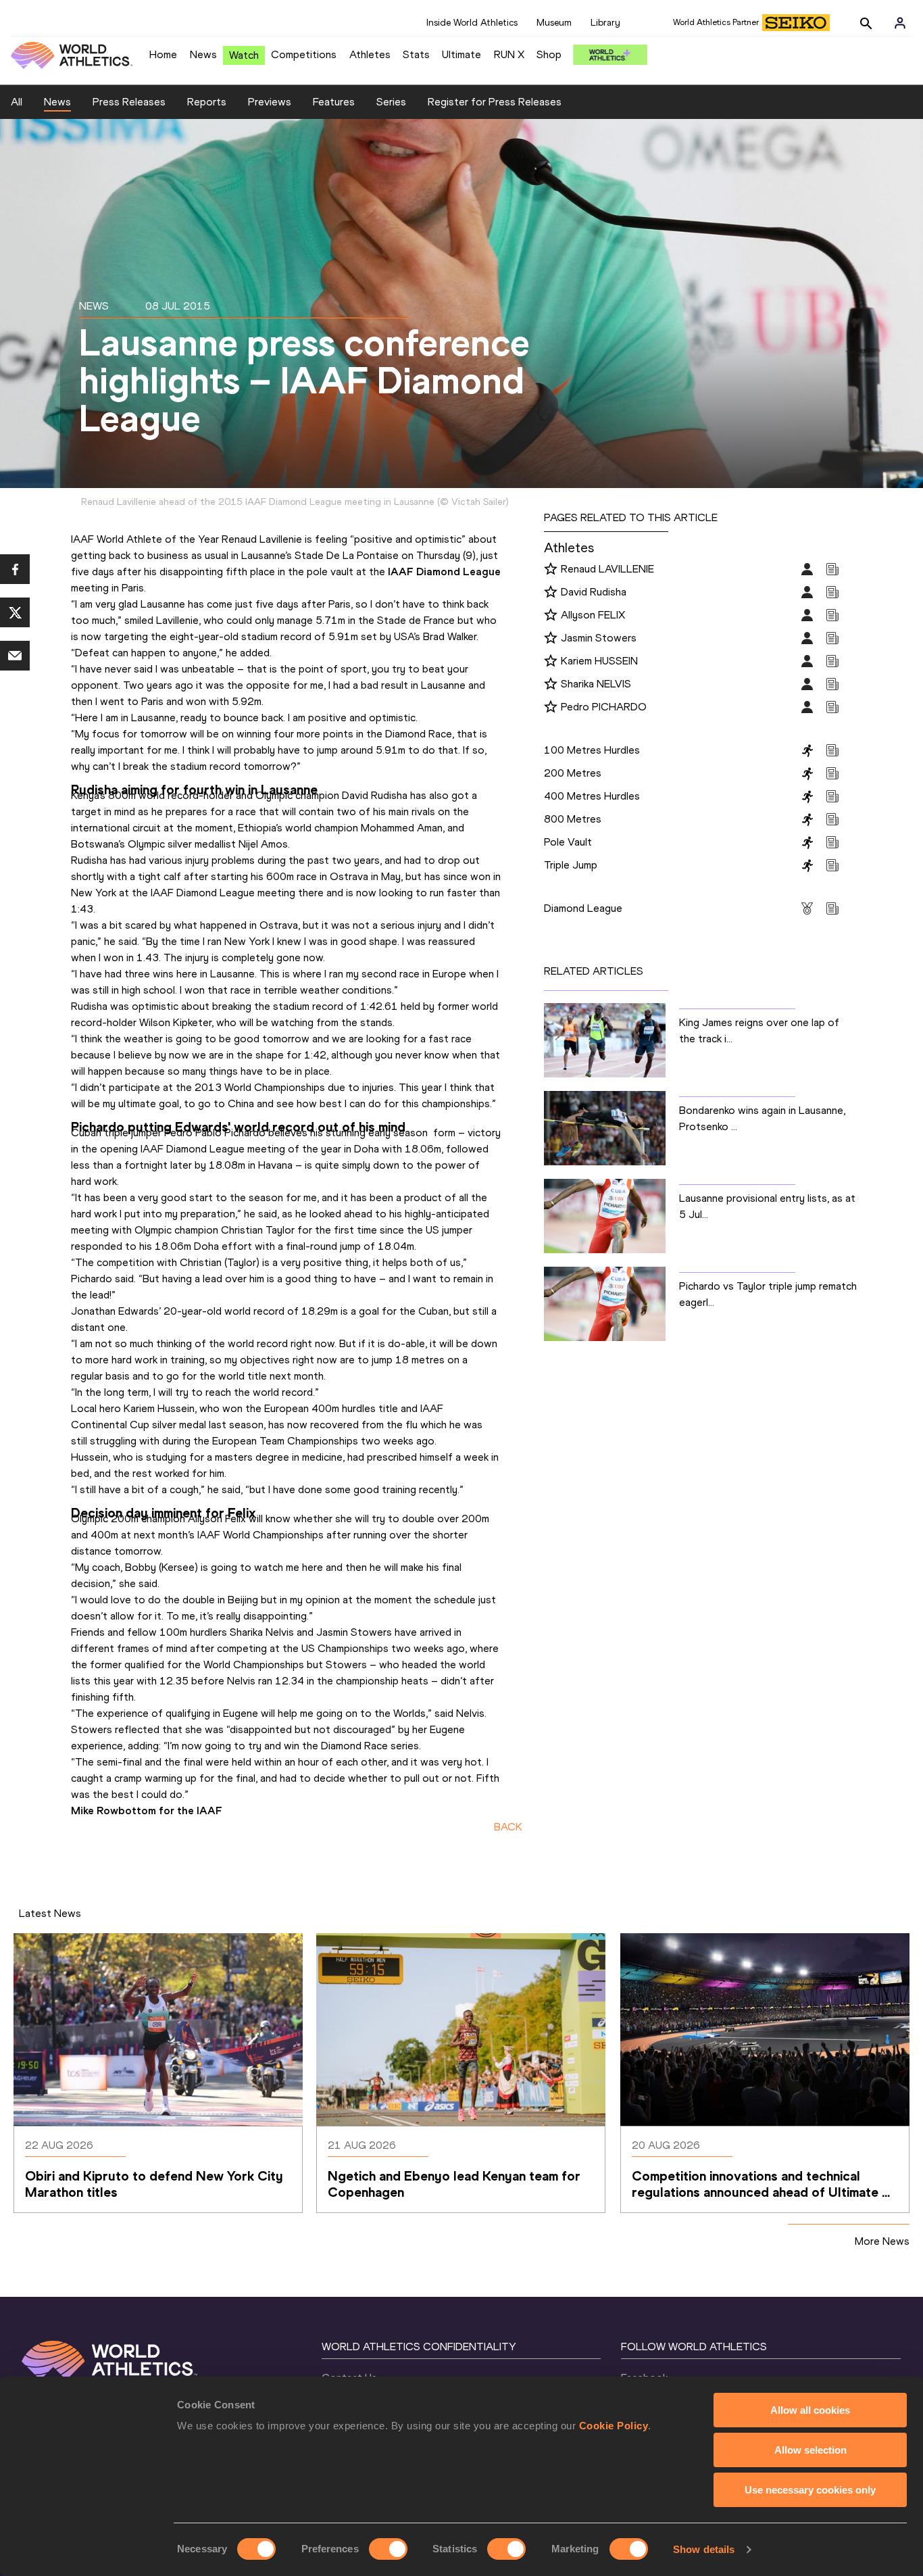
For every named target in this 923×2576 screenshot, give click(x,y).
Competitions (304, 54)
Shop (549, 54)
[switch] (388, 2549)
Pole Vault (568, 842)
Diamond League (583, 908)
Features (334, 102)
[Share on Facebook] (15, 569)
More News (882, 2241)
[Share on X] (15, 612)
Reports (207, 102)
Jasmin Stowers (599, 638)
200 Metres (573, 773)
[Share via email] (15, 656)
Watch (244, 55)
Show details (704, 2549)
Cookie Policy (614, 2426)
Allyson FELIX (593, 615)
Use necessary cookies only (810, 2490)
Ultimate (461, 54)
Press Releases (129, 102)
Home (163, 54)
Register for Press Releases (495, 102)
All (17, 102)
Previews (270, 102)
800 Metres (573, 819)
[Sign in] (900, 23)
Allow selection (810, 2450)
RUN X (509, 54)
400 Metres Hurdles (592, 796)
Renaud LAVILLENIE (607, 569)
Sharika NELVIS (596, 684)
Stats (416, 54)
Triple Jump (571, 865)
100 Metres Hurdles (592, 750)
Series (391, 102)
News (203, 54)
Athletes (370, 54)
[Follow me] (551, 570)
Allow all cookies (810, 2410)
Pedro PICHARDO (604, 707)
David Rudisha (594, 592)
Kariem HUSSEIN (599, 661)
